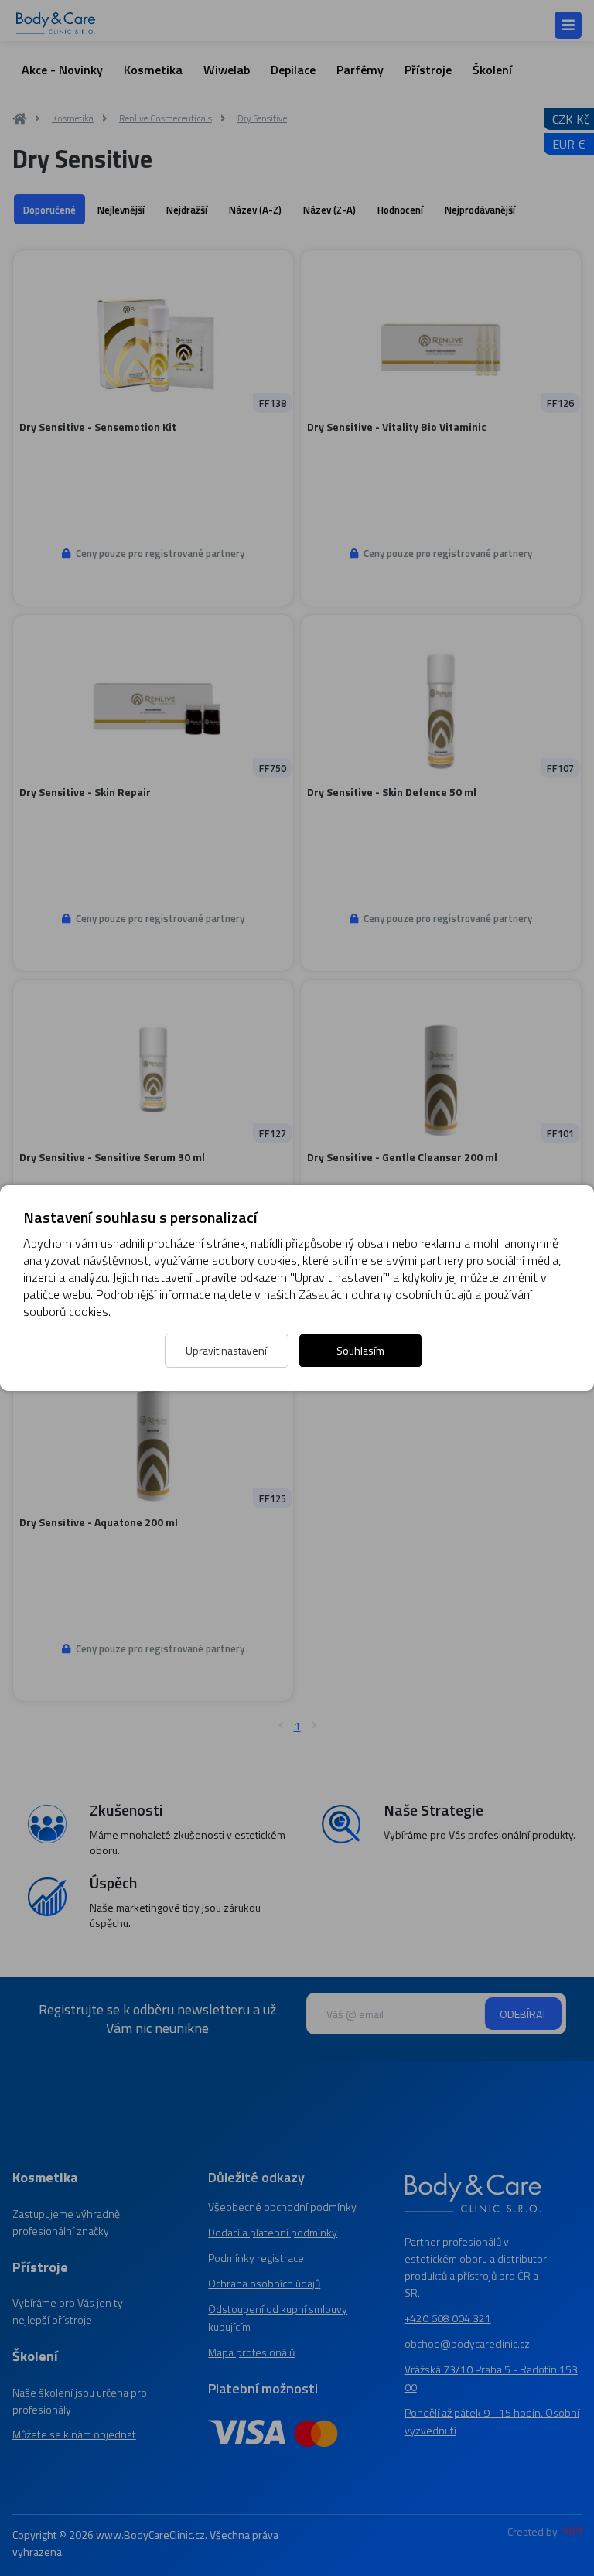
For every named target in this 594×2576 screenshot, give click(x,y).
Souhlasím (360, 1350)
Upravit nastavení (226, 1350)
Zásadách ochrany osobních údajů (385, 1294)
